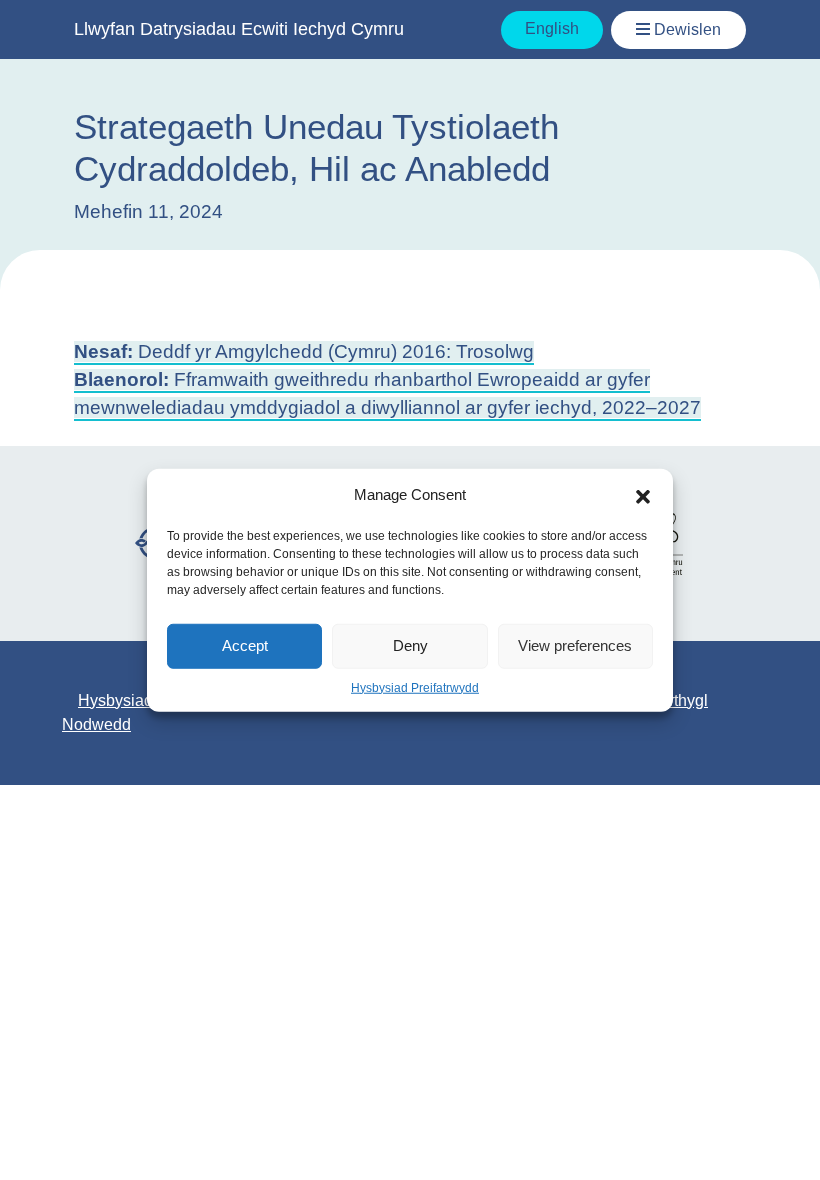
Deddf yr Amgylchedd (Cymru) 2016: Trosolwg (304, 351)
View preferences (575, 645)
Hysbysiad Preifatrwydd (415, 687)
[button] (643, 495)
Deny (410, 645)
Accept (245, 645)
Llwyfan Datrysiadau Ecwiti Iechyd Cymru (239, 29)
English (552, 28)
